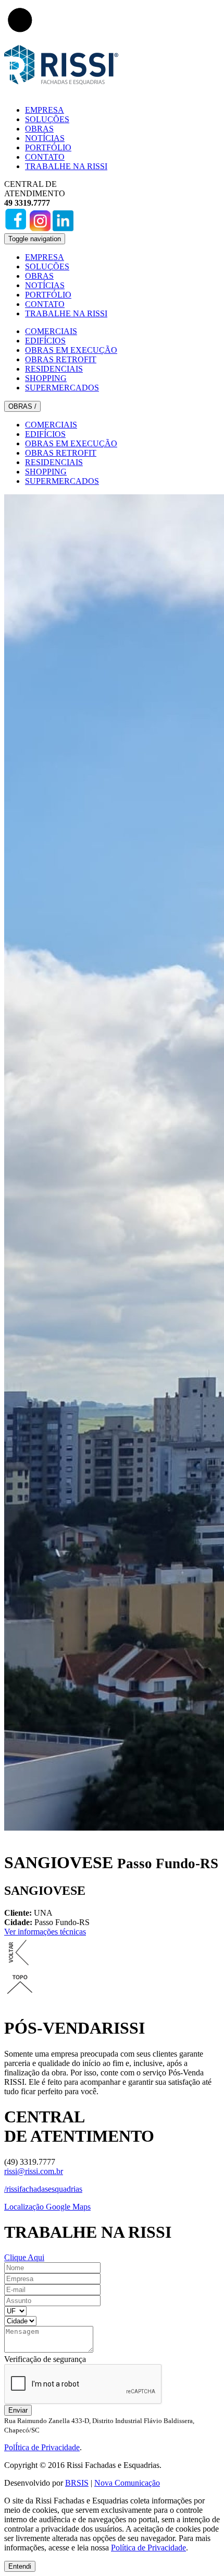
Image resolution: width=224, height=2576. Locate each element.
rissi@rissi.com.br (34, 2171)
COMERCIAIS (51, 331)
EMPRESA (45, 110)
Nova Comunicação (127, 2483)
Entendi (20, 2566)
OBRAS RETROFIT (61, 359)
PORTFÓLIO (48, 147)
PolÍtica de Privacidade (42, 2447)
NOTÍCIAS (45, 138)
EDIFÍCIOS (45, 341)
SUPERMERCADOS (62, 388)
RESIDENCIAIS (54, 369)
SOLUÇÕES (47, 119)
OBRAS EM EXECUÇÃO (71, 350)
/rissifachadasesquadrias (43, 2189)
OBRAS (39, 129)
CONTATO (45, 157)
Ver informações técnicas (45, 1932)
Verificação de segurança (45, 2359)
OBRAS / (22, 406)
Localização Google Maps (47, 2207)
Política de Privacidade (148, 2548)
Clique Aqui (24, 2257)
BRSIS (77, 2483)
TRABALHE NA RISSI (66, 166)
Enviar (18, 2410)
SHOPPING (46, 378)
